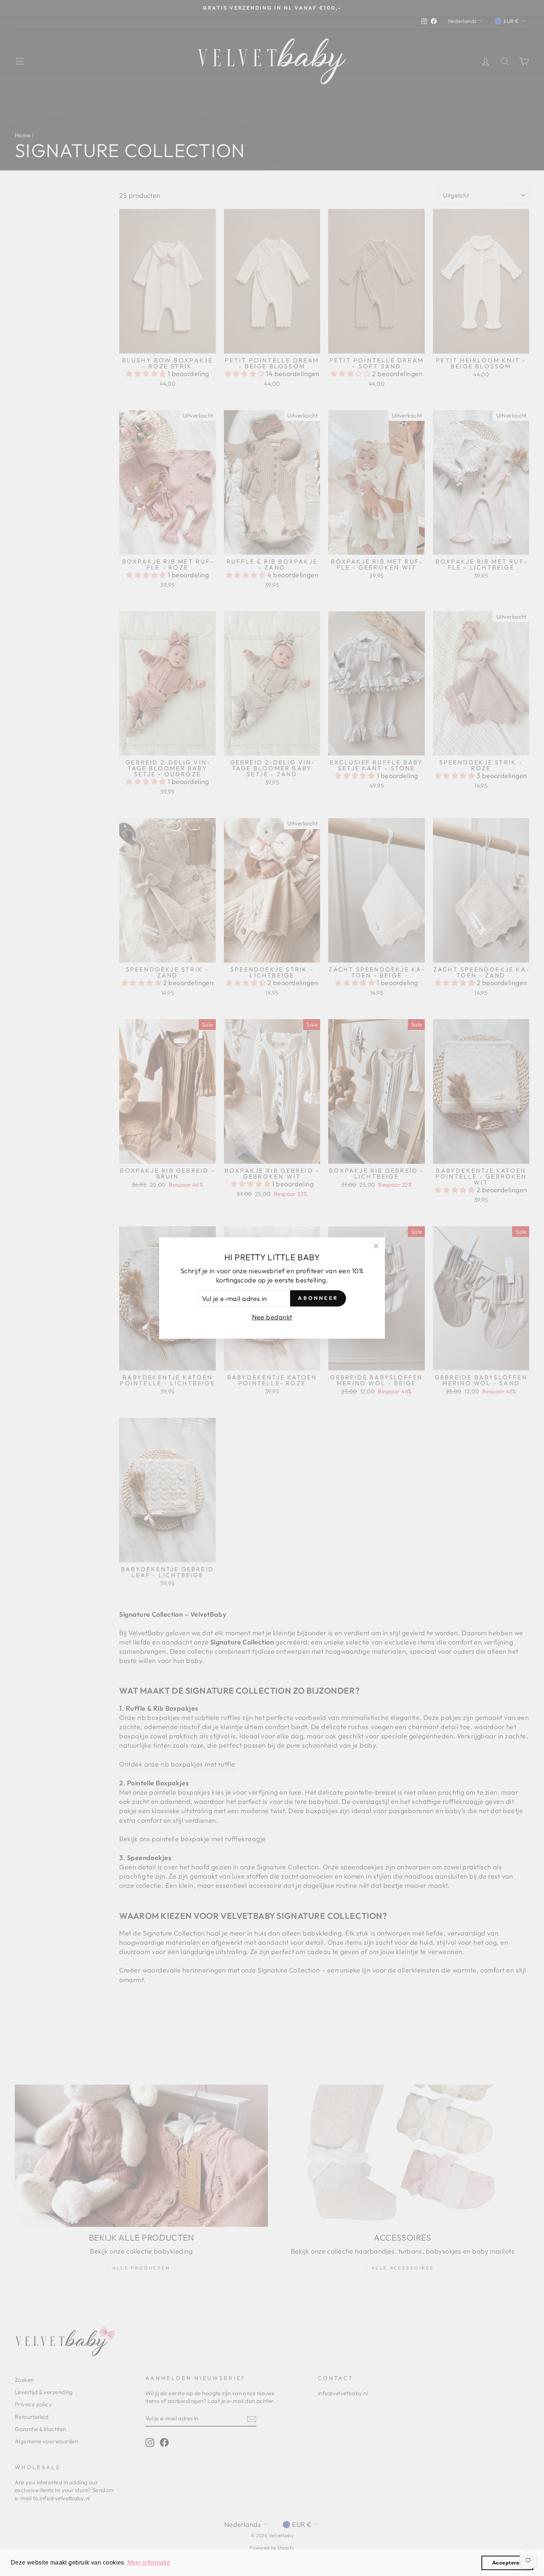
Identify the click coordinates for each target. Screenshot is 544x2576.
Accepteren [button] (508, 2563)
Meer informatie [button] (149, 2563)
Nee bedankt (272, 1317)
